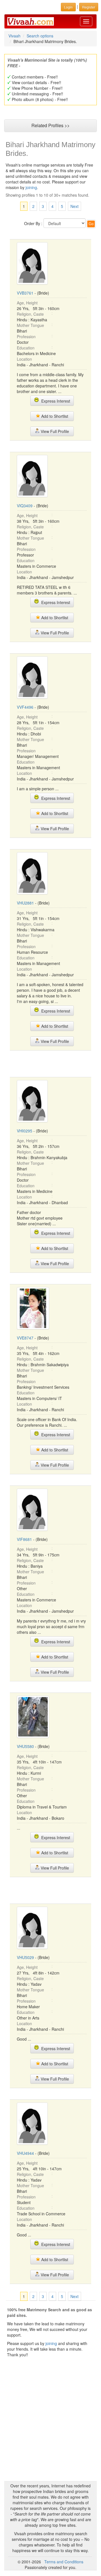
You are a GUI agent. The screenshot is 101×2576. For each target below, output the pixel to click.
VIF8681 (24, 1539)
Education (26, 348)
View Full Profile (54, 431)
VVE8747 (25, 1338)
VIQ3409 (25, 506)
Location (24, 359)
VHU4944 (25, 2153)
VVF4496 (25, 707)
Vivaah (14, 36)
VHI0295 (25, 1131)
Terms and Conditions (64, 2562)
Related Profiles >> (50, 125)
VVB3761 (25, 293)
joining (31, 187)
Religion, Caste (30, 314)
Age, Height (27, 303)
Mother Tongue (30, 325)
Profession (26, 336)
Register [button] (89, 7)
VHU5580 (25, 1746)
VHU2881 (25, 903)
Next (74, 206)
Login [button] (68, 7)
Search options (40, 36)
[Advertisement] (55, 1063)
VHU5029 (25, 1957)
